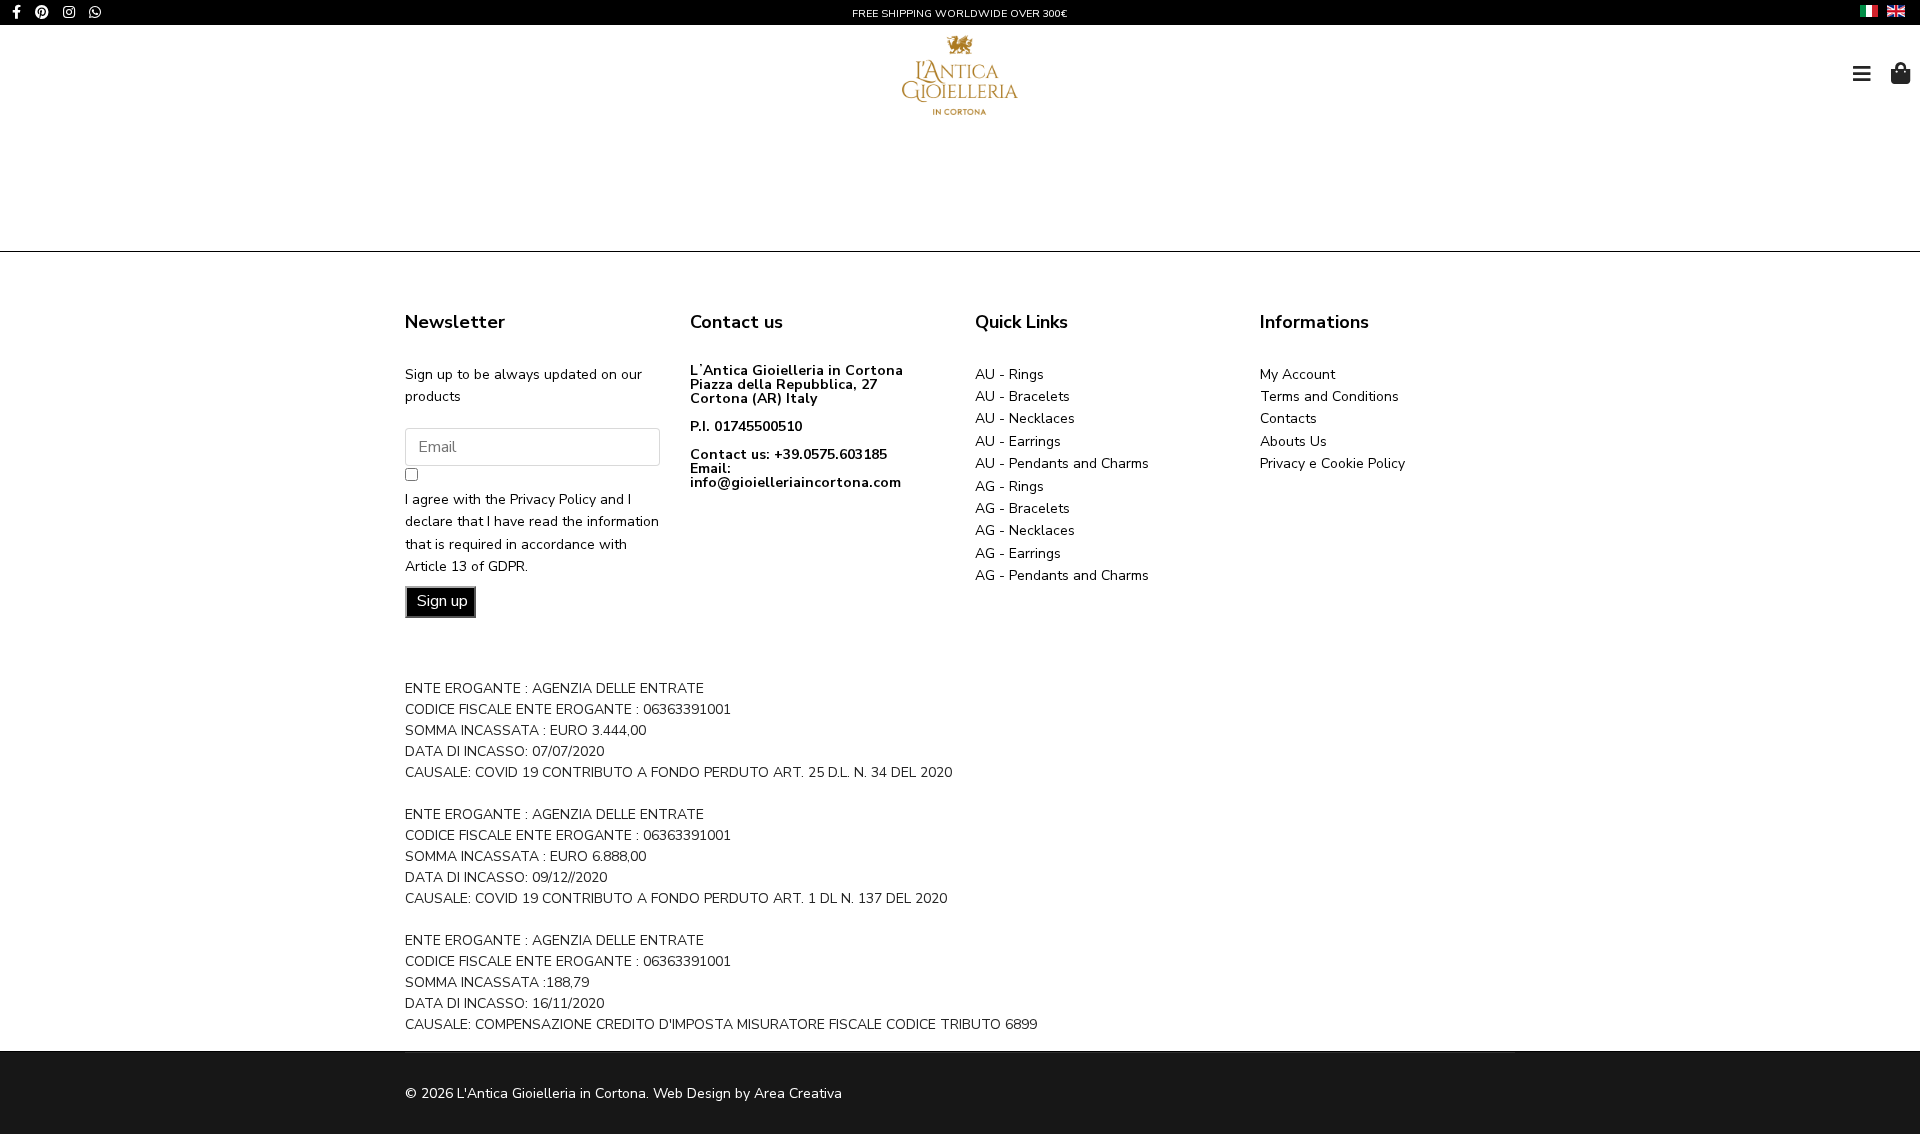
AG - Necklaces (1025, 530)
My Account (1297, 374)
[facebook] (16, 12)
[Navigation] (1862, 75)
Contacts (1288, 418)
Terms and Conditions (1329, 396)
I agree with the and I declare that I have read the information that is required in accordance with (532, 533)
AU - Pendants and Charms (1062, 463)
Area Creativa (798, 1093)
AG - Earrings (1018, 553)
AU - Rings (1009, 374)
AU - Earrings (1018, 441)
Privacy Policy (553, 499)
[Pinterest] (42, 12)
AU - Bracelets (1022, 396)
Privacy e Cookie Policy (1332, 463)
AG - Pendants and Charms (1062, 575)
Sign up (440, 601)
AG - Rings (1009, 486)
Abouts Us (1293, 441)
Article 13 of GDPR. (466, 566)
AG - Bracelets (1022, 508)
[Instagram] (69, 12)
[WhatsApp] (95, 12)
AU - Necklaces (1025, 418)
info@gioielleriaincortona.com (795, 482)
